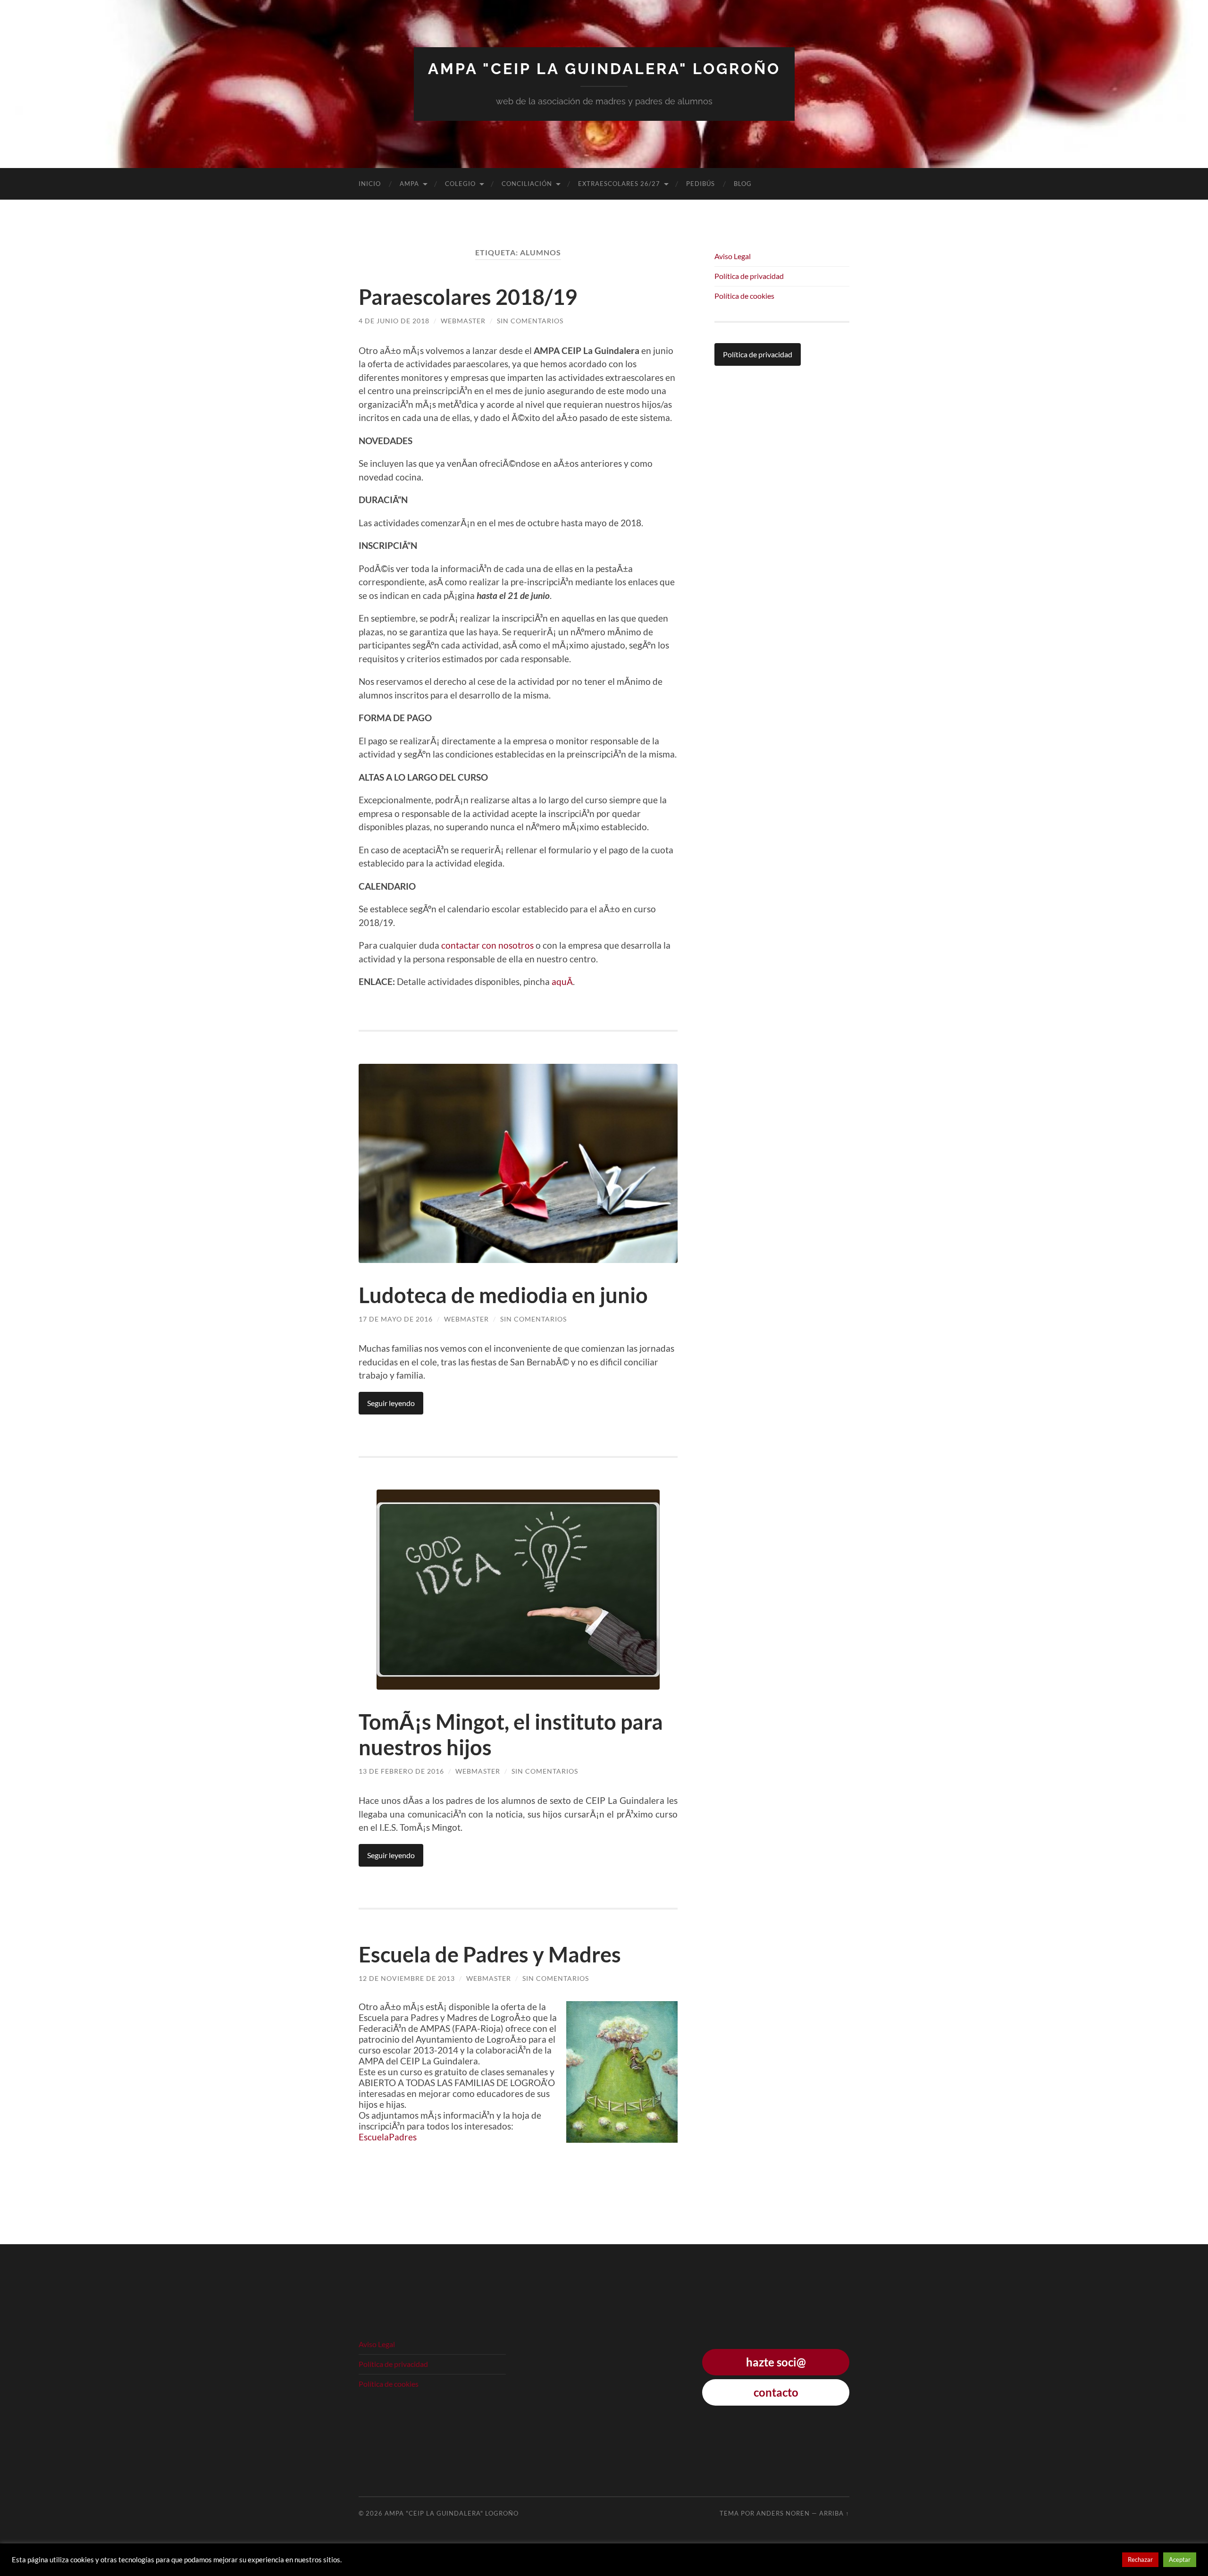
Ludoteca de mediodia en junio (503, 1295)
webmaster (463, 321)
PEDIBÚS (700, 184)
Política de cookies (744, 296)
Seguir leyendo (391, 1403)
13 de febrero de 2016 (401, 1771)
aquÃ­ (562, 981)
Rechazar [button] (1140, 2559)
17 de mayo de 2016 (396, 1319)
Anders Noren (783, 2513)
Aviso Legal (733, 256)
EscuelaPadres (388, 2137)
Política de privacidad (749, 276)
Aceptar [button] (1180, 2559)
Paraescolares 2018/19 (468, 297)
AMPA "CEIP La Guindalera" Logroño (604, 69)
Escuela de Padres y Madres (490, 1954)
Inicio (370, 184)
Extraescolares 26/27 (619, 184)
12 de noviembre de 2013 (407, 1978)
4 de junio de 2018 (394, 321)
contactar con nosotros (487, 945)
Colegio (460, 184)
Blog (743, 184)
